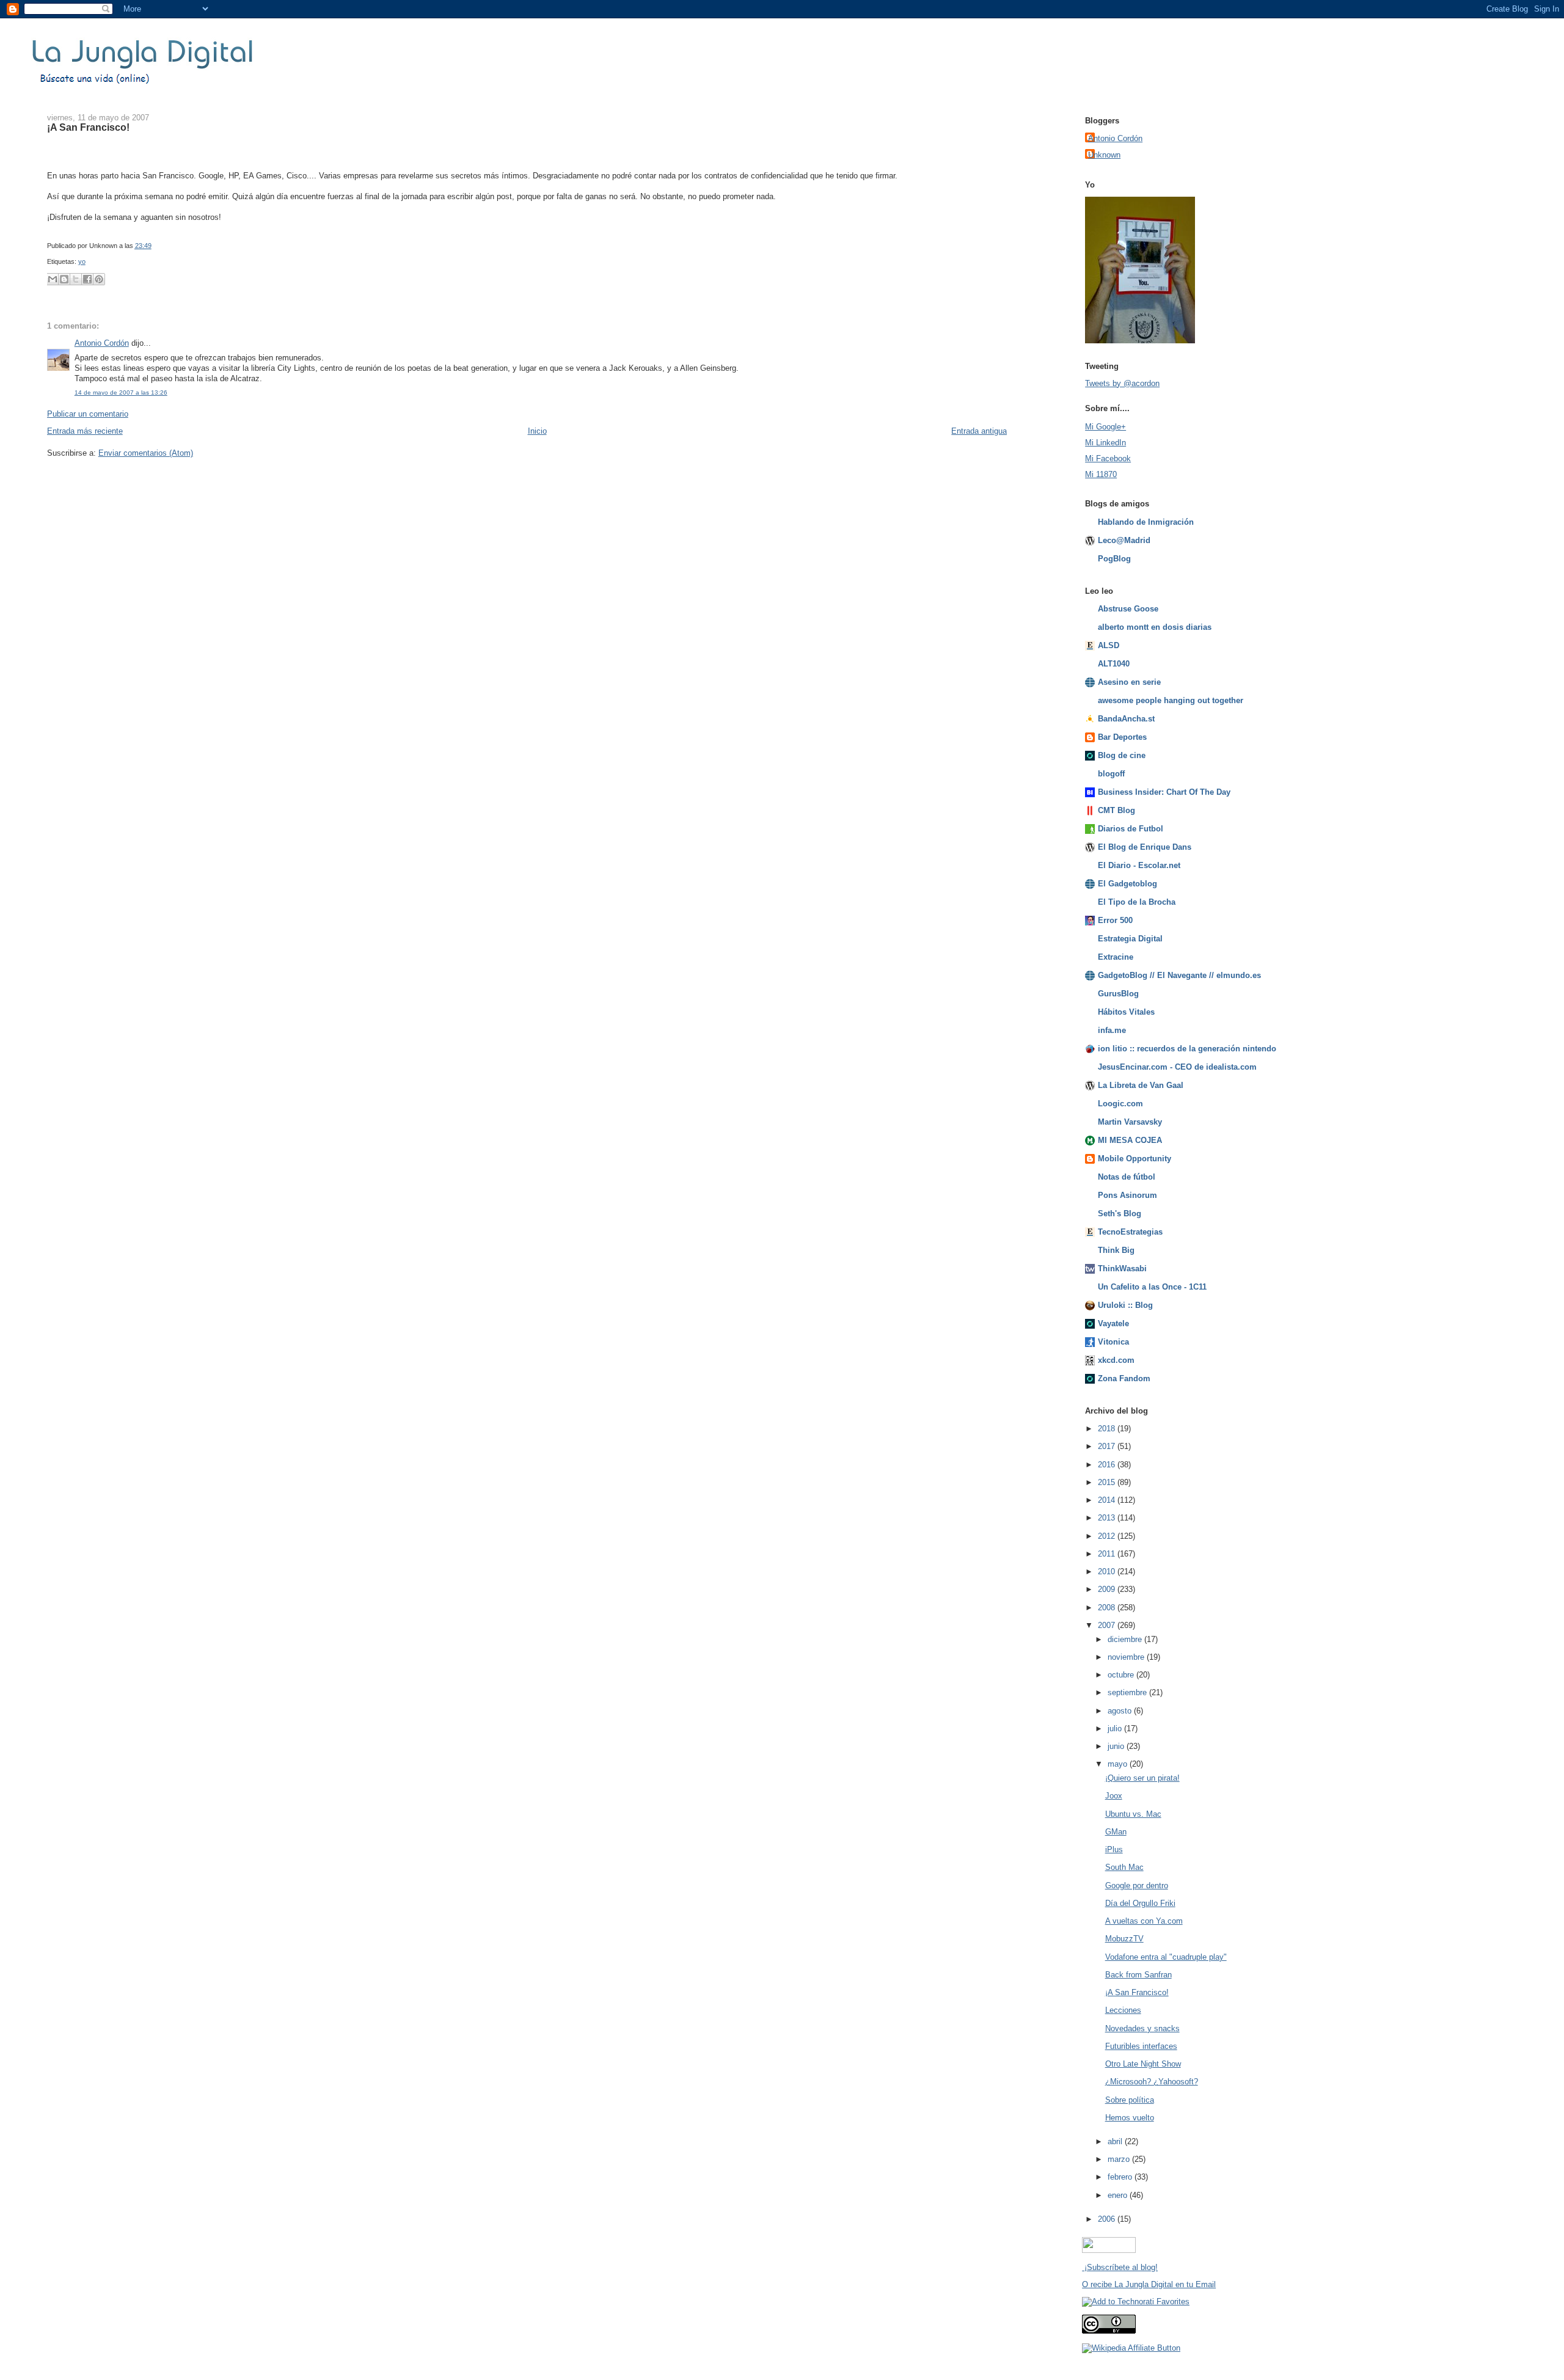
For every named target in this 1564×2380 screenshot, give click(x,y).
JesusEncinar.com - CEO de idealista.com (1177, 1067)
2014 (1108, 1500)
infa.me (1112, 1030)
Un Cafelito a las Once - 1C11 (1152, 1287)
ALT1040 (1114, 664)
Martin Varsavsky (1130, 1122)
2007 (1108, 1625)
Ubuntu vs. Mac (1133, 1814)
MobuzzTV (1124, 1939)
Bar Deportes (1122, 737)
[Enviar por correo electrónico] (53, 279)
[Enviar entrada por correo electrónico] (154, 246)
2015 (1108, 1482)
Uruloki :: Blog (1125, 1305)
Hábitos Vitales (1126, 1012)
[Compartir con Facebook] (87, 279)
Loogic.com (1120, 1104)
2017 (1108, 1446)
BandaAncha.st (1126, 719)
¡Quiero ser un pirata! (1142, 1778)
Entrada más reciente (85, 431)
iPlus (1114, 1849)
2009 (1108, 1589)
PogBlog (1114, 559)
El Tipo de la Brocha (1137, 902)
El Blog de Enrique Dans (1145, 847)
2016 (1108, 1465)
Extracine (1116, 957)
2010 (1108, 1571)
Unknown (1104, 155)
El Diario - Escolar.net (1139, 865)
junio (1117, 1746)
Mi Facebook (1108, 458)
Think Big (1116, 1250)
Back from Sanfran (1138, 1975)
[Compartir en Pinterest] (99, 279)
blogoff (1111, 774)
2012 (1108, 1536)
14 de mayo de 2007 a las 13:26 (121, 392)
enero (1119, 2195)
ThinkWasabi (1122, 1268)
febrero (1121, 2177)
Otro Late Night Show (1143, 2064)
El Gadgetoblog (1127, 884)
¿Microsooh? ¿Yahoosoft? (1152, 2082)
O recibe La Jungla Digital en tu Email (1149, 2284)
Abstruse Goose (1128, 609)
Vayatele (1113, 1323)
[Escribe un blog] (64, 279)
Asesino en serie (1129, 682)
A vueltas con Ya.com (1144, 1921)
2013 (1108, 1518)
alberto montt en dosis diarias (1155, 627)
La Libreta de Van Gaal (1141, 1085)
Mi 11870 (1101, 474)
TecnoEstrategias (1130, 1232)
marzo (1120, 2159)
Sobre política (1130, 2100)
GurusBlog (1118, 994)
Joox (1114, 1796)
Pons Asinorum (1127, 1195)
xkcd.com (1116, 1360)
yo (82, 261)
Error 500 (1115, 920)
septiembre (1128, 1692)
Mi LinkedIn (1105, 443)
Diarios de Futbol (1131, 829)
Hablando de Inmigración (1146, 522)
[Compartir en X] (76, 279)
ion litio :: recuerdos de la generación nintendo (1187, 1049)
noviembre (1127, 1657)
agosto (1121, 1711)
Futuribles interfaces (1141, 2046)
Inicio (537, 431)
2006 (1108, 2219)
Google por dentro (1137, 1885)
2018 (1108, 1429)
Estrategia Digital (1130, 939)
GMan (1116, 1832)
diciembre (1126, 1639)
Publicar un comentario (88, 414)
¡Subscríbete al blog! (1120, 2267)
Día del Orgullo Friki (1140, 1903)
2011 (1108, 1554)
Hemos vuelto (1130, 2118)
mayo (1119, 1764)
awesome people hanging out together (1171, 700)
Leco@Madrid (1124, 540)
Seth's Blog (1120, 1214)
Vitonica (1113, 1342)
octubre (1122, 1675)
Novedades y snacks (1142, 2028)
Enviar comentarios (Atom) (146, 453)
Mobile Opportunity (1135, 1159)
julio (1116, 1728)
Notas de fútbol (1127, 1177)
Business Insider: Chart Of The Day (1164, 792)
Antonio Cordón (102, 343)
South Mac (1124, 1867)
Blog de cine (1122, 755)
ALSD (1109, 645)
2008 (1108, 1608)
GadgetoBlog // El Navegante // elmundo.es (1179, 975)
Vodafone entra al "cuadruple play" (1166, 1957)
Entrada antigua (979, 431)
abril (1116, 2141)
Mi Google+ (1105, 427)
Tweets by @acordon (1122, 383)
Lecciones (1123, 2010)
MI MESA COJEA (1130, 1140)
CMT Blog (1116, 810)
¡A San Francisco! (88, 127)
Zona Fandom (1124, 1378)
